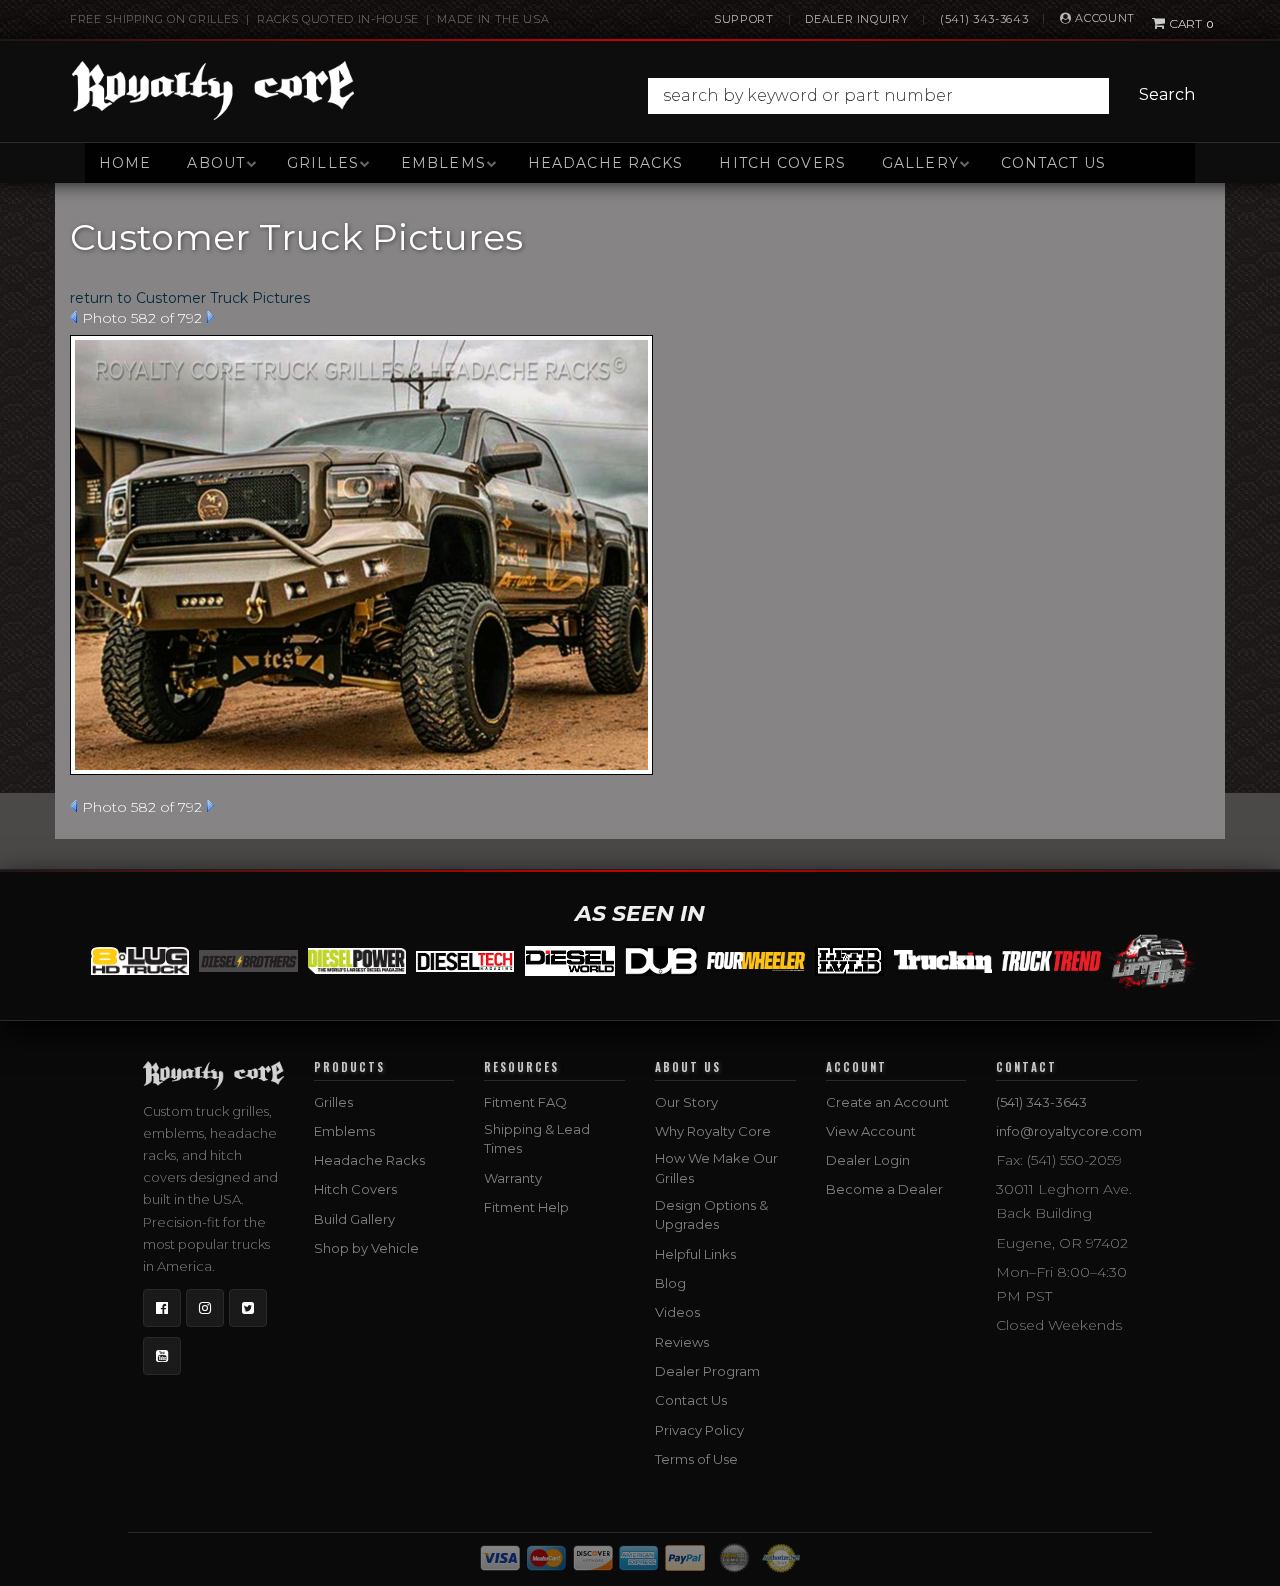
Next (210, 317)
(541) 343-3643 (984, 19)
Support (744, 19)
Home (125, 163)
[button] (926, 96)
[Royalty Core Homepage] (213, 90)
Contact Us (1053, 163)
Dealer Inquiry (856, 19)
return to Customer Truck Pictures (190, 298)
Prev (73, 317)
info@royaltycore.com (1069, 1131)
